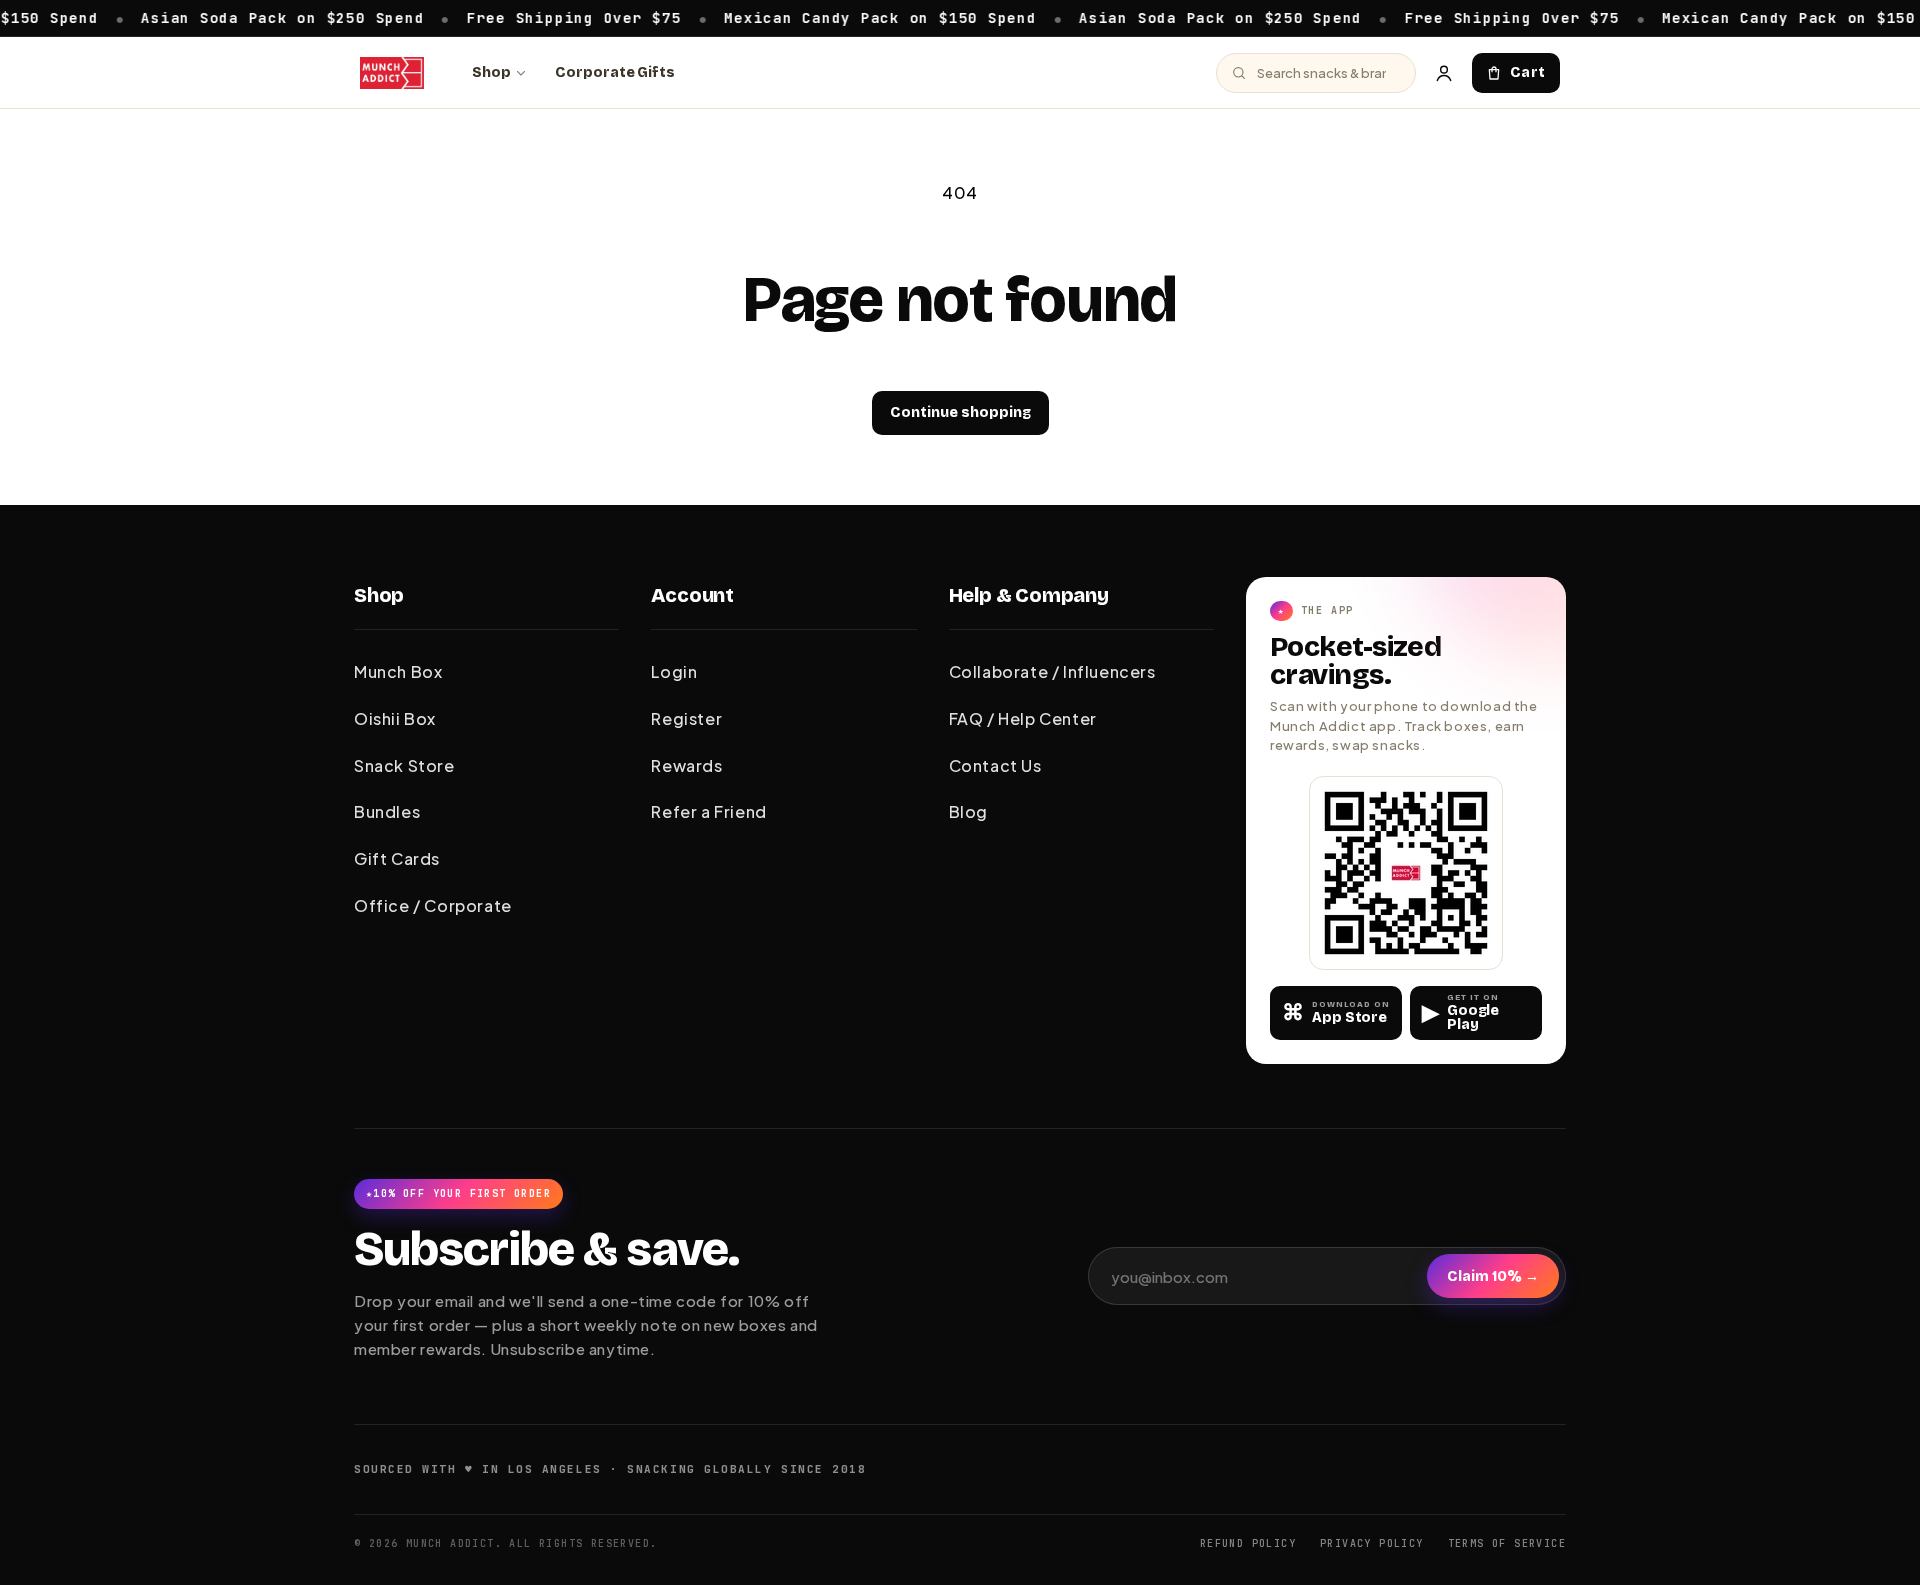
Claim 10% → (1493, 1276)
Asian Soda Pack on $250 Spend (243, 17)
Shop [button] (379, 595)
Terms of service (1507, 1543)
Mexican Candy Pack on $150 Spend (841, 17)
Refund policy (1248, 1543)
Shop (491, 72)
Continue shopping (960, 412)
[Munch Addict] (392, 73)
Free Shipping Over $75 (535, 17)
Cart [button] (1528, 72)
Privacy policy (1372, 1543)
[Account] (1444, 73)
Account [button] (692, 595)
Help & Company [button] (1029, 595)
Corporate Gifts (615, 72)
